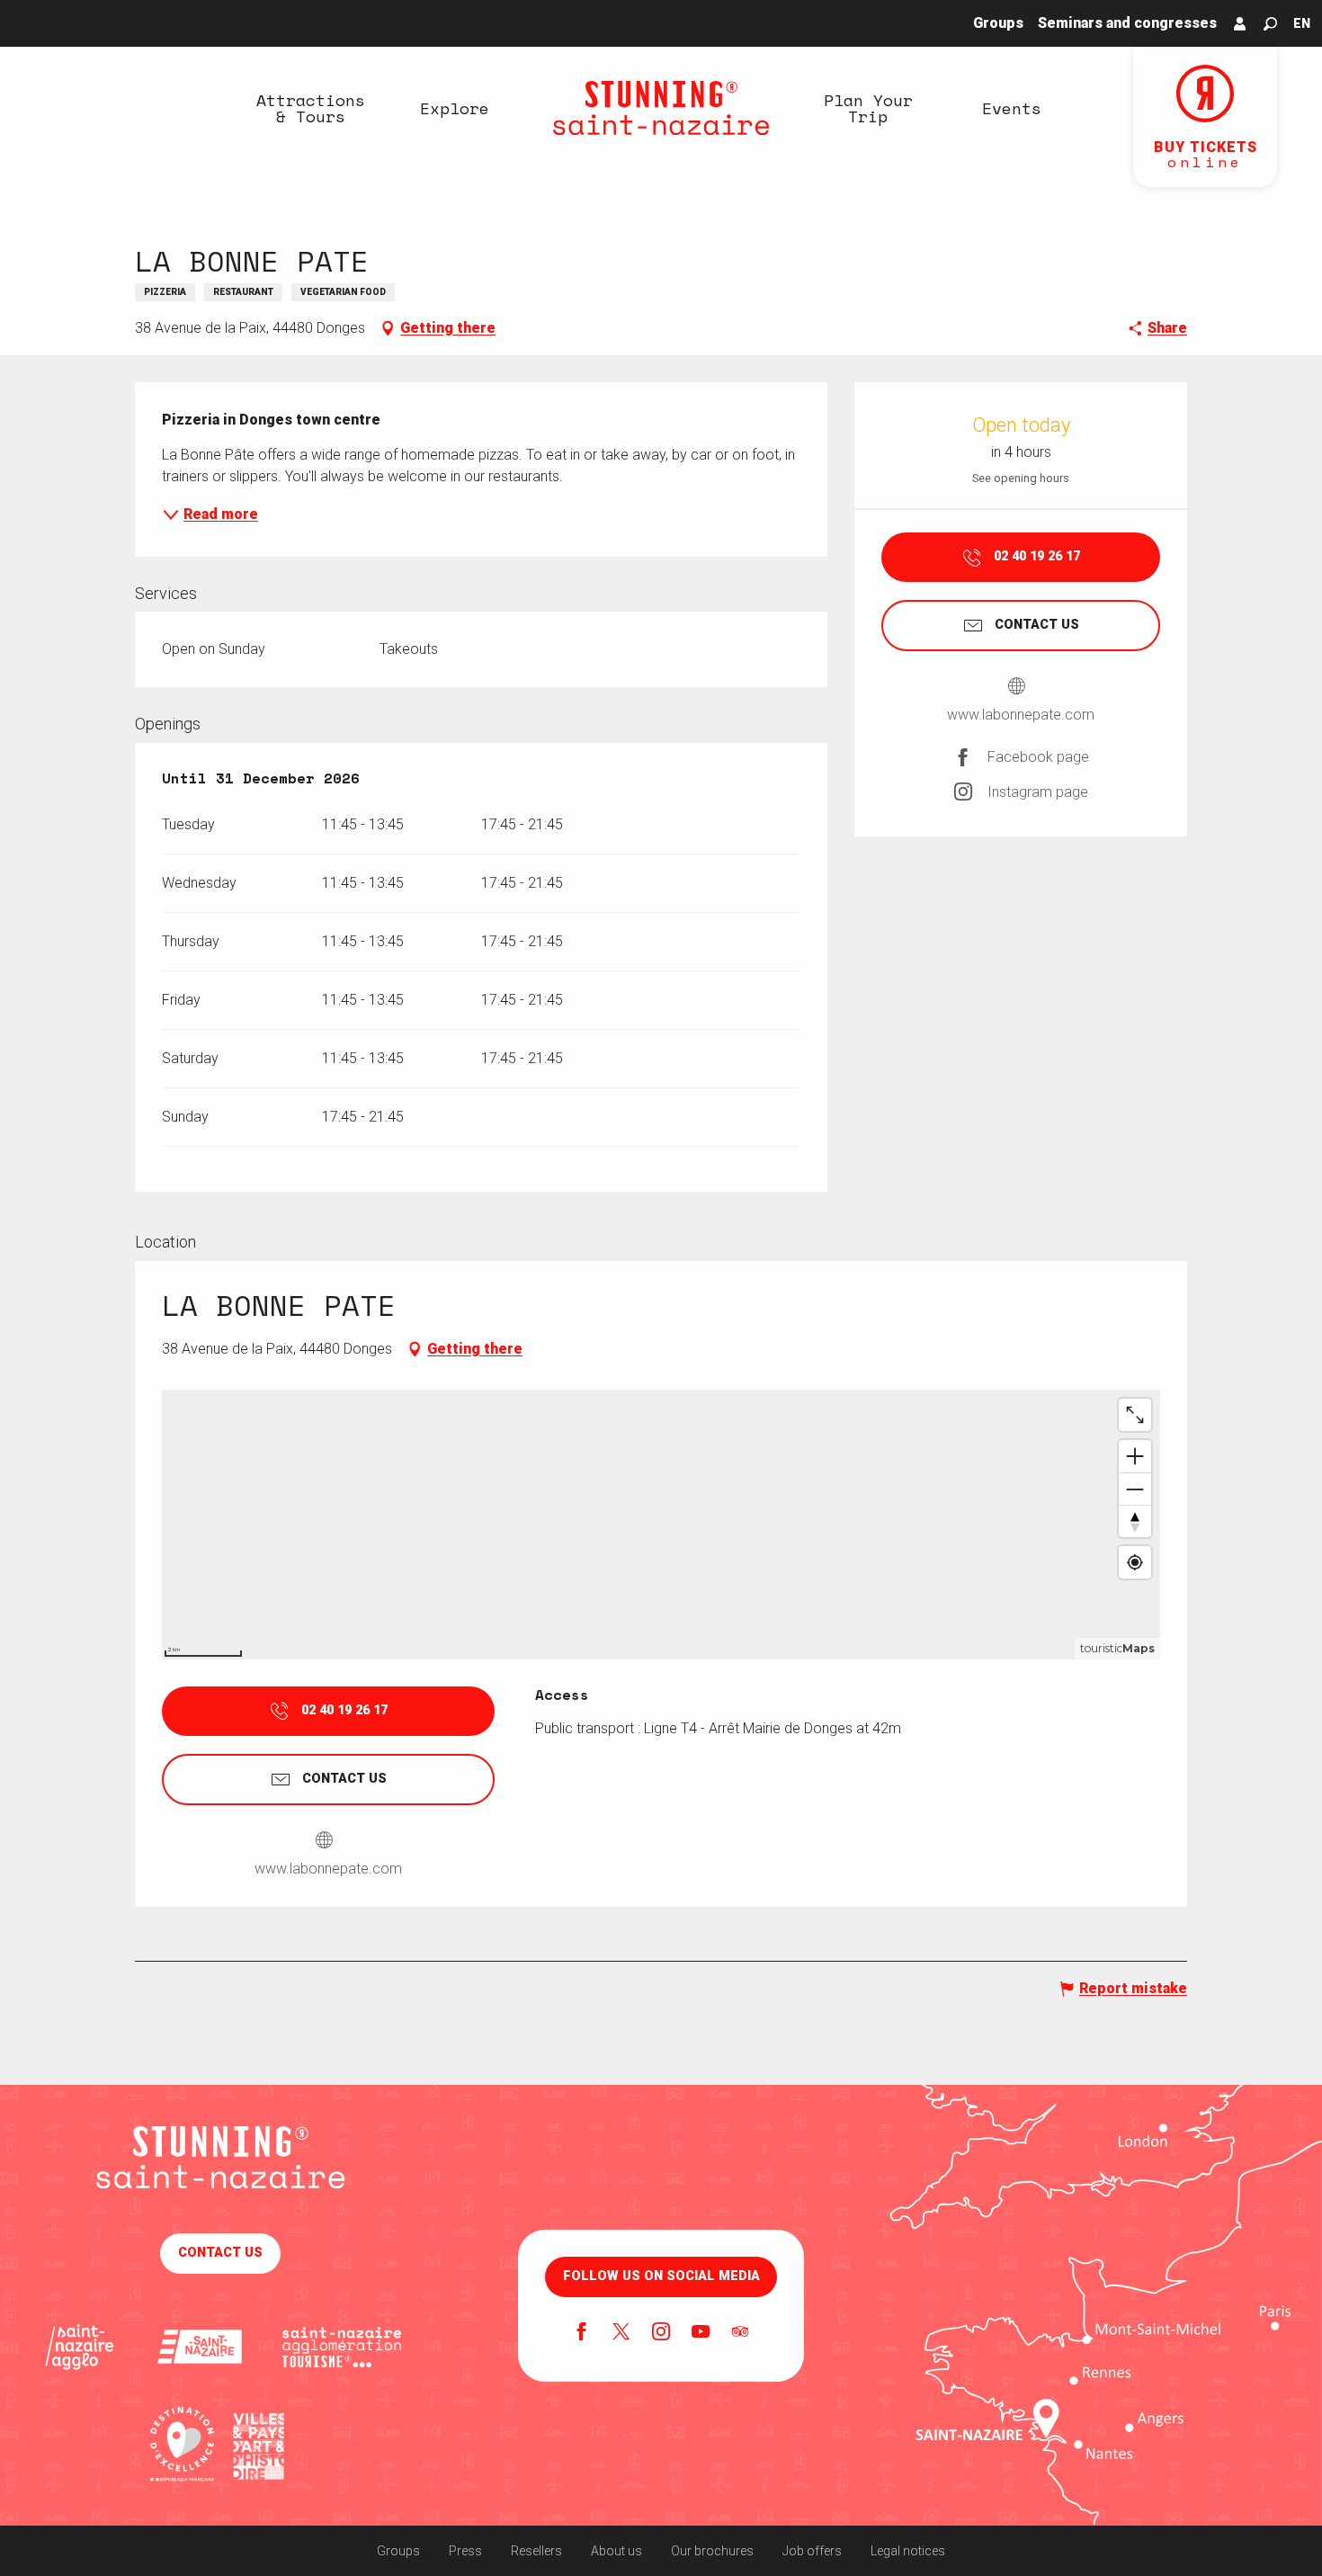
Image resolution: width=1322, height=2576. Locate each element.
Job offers (812, 2551)
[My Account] (1240, 23)
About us (616, 2551)
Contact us (220, 2253)
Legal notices (908, 2551)
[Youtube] (701, 2333)
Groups (398, 2551)
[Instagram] (661, 2333)
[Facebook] (582, 2333)
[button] (1270, 24)
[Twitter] (621, 2333)
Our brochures (712, 2551)
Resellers (536, 2551)
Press (465, 2551)
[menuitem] (310, 108)
